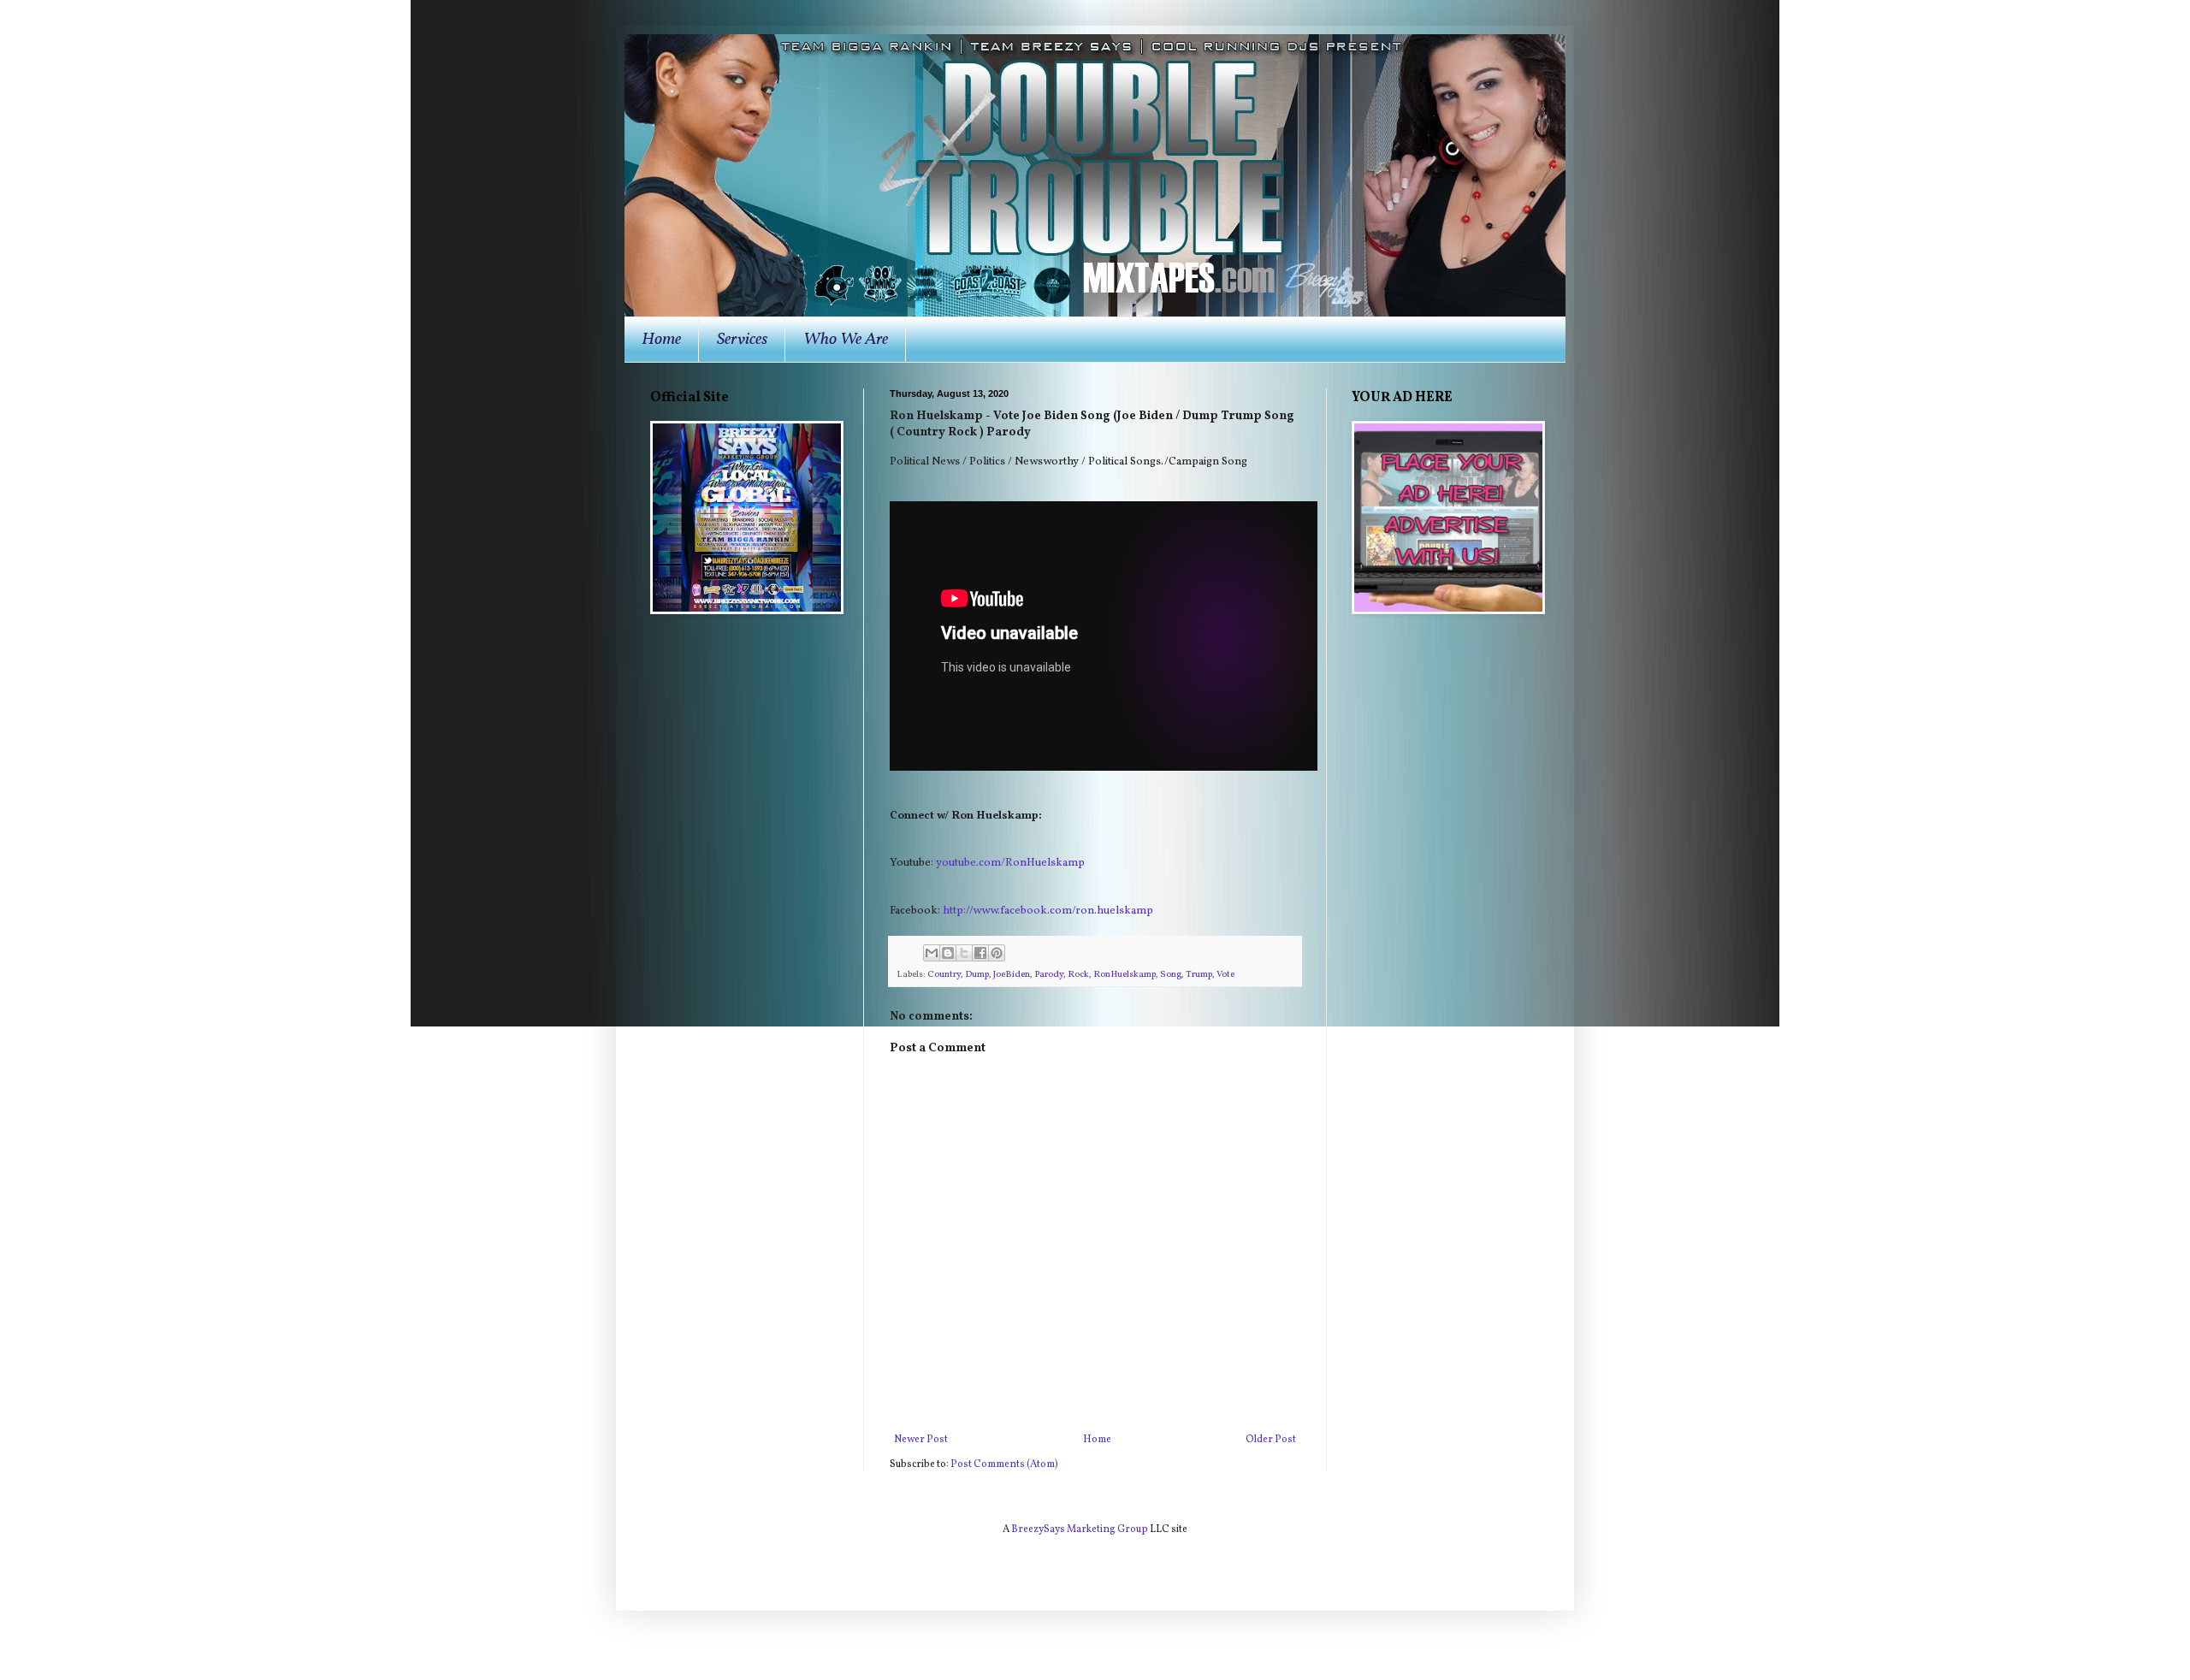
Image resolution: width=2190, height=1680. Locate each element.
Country (944, 975)
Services (742, 340)
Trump (1199, 975)
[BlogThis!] (948, 953)
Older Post (1271, 1440)
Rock (1078, 975)
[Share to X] (964, 953)
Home (661, 340)
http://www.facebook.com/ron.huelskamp (1048, 911)
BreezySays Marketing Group (1080, 1529)
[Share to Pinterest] (997, 953)
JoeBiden (1012, 975)
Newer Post (921, 1440)
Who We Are (846, 340)
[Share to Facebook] (980, 953)
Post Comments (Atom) (1004, 1464)
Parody (1049, 975)
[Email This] (932, 953)
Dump (977, 975)
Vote (1225, 975)
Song (1171, 975)
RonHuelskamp (1125, 975)
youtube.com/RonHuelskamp (1010, 863)
